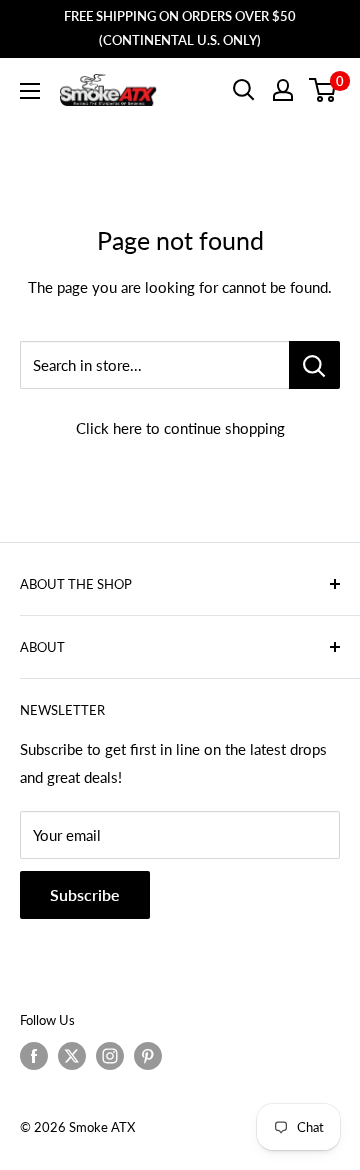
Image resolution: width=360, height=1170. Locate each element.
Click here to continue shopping (180, 428)
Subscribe (85, 894)
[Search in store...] (314, 365)
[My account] (283, 90)
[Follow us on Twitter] (72, 1056)
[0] (323, 90)
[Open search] (244, 90)
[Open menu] (30, 91)
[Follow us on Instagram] (110, 1056)
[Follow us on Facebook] (34, 1056)
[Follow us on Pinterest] (148, 1056)
